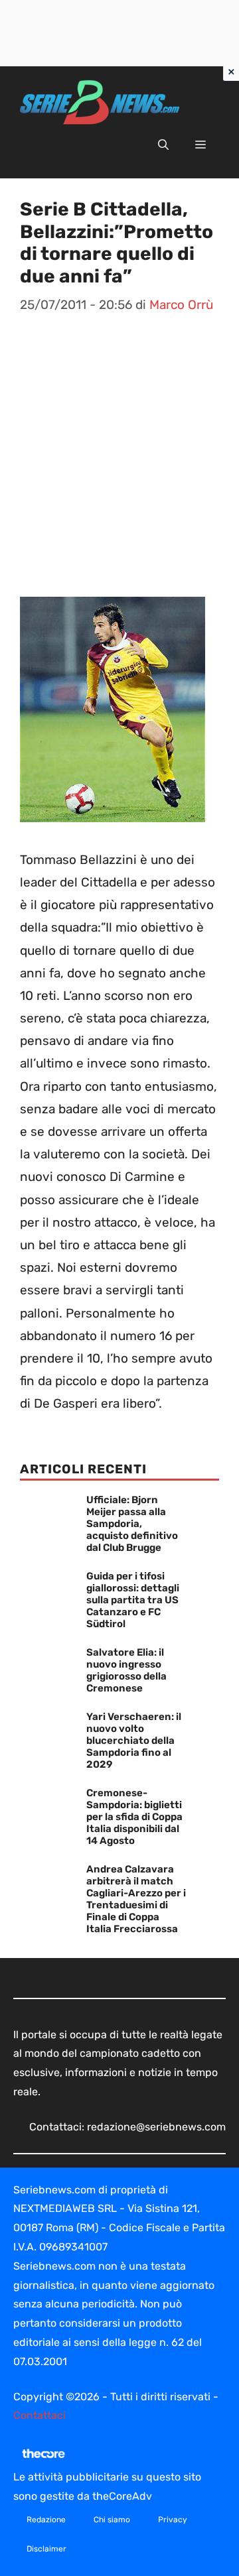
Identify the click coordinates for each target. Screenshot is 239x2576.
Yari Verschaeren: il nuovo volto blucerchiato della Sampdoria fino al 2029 (134, 1741)
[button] (163, 145)
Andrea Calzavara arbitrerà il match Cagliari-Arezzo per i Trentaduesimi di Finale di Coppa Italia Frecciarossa (136, 1899)
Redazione (46, 2520)
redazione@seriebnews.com (156, 2127)
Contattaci (40, 2415)
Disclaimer (46, 2549)
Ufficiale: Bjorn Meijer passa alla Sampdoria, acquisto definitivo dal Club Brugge (132, 1524)
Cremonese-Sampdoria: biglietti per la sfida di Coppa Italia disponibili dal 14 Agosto (134, 1817)
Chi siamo (112, 2520)
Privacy (173, 2520)
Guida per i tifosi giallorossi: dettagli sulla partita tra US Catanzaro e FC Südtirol (133, 1600)
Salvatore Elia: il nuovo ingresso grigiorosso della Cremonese (126, 1670)
